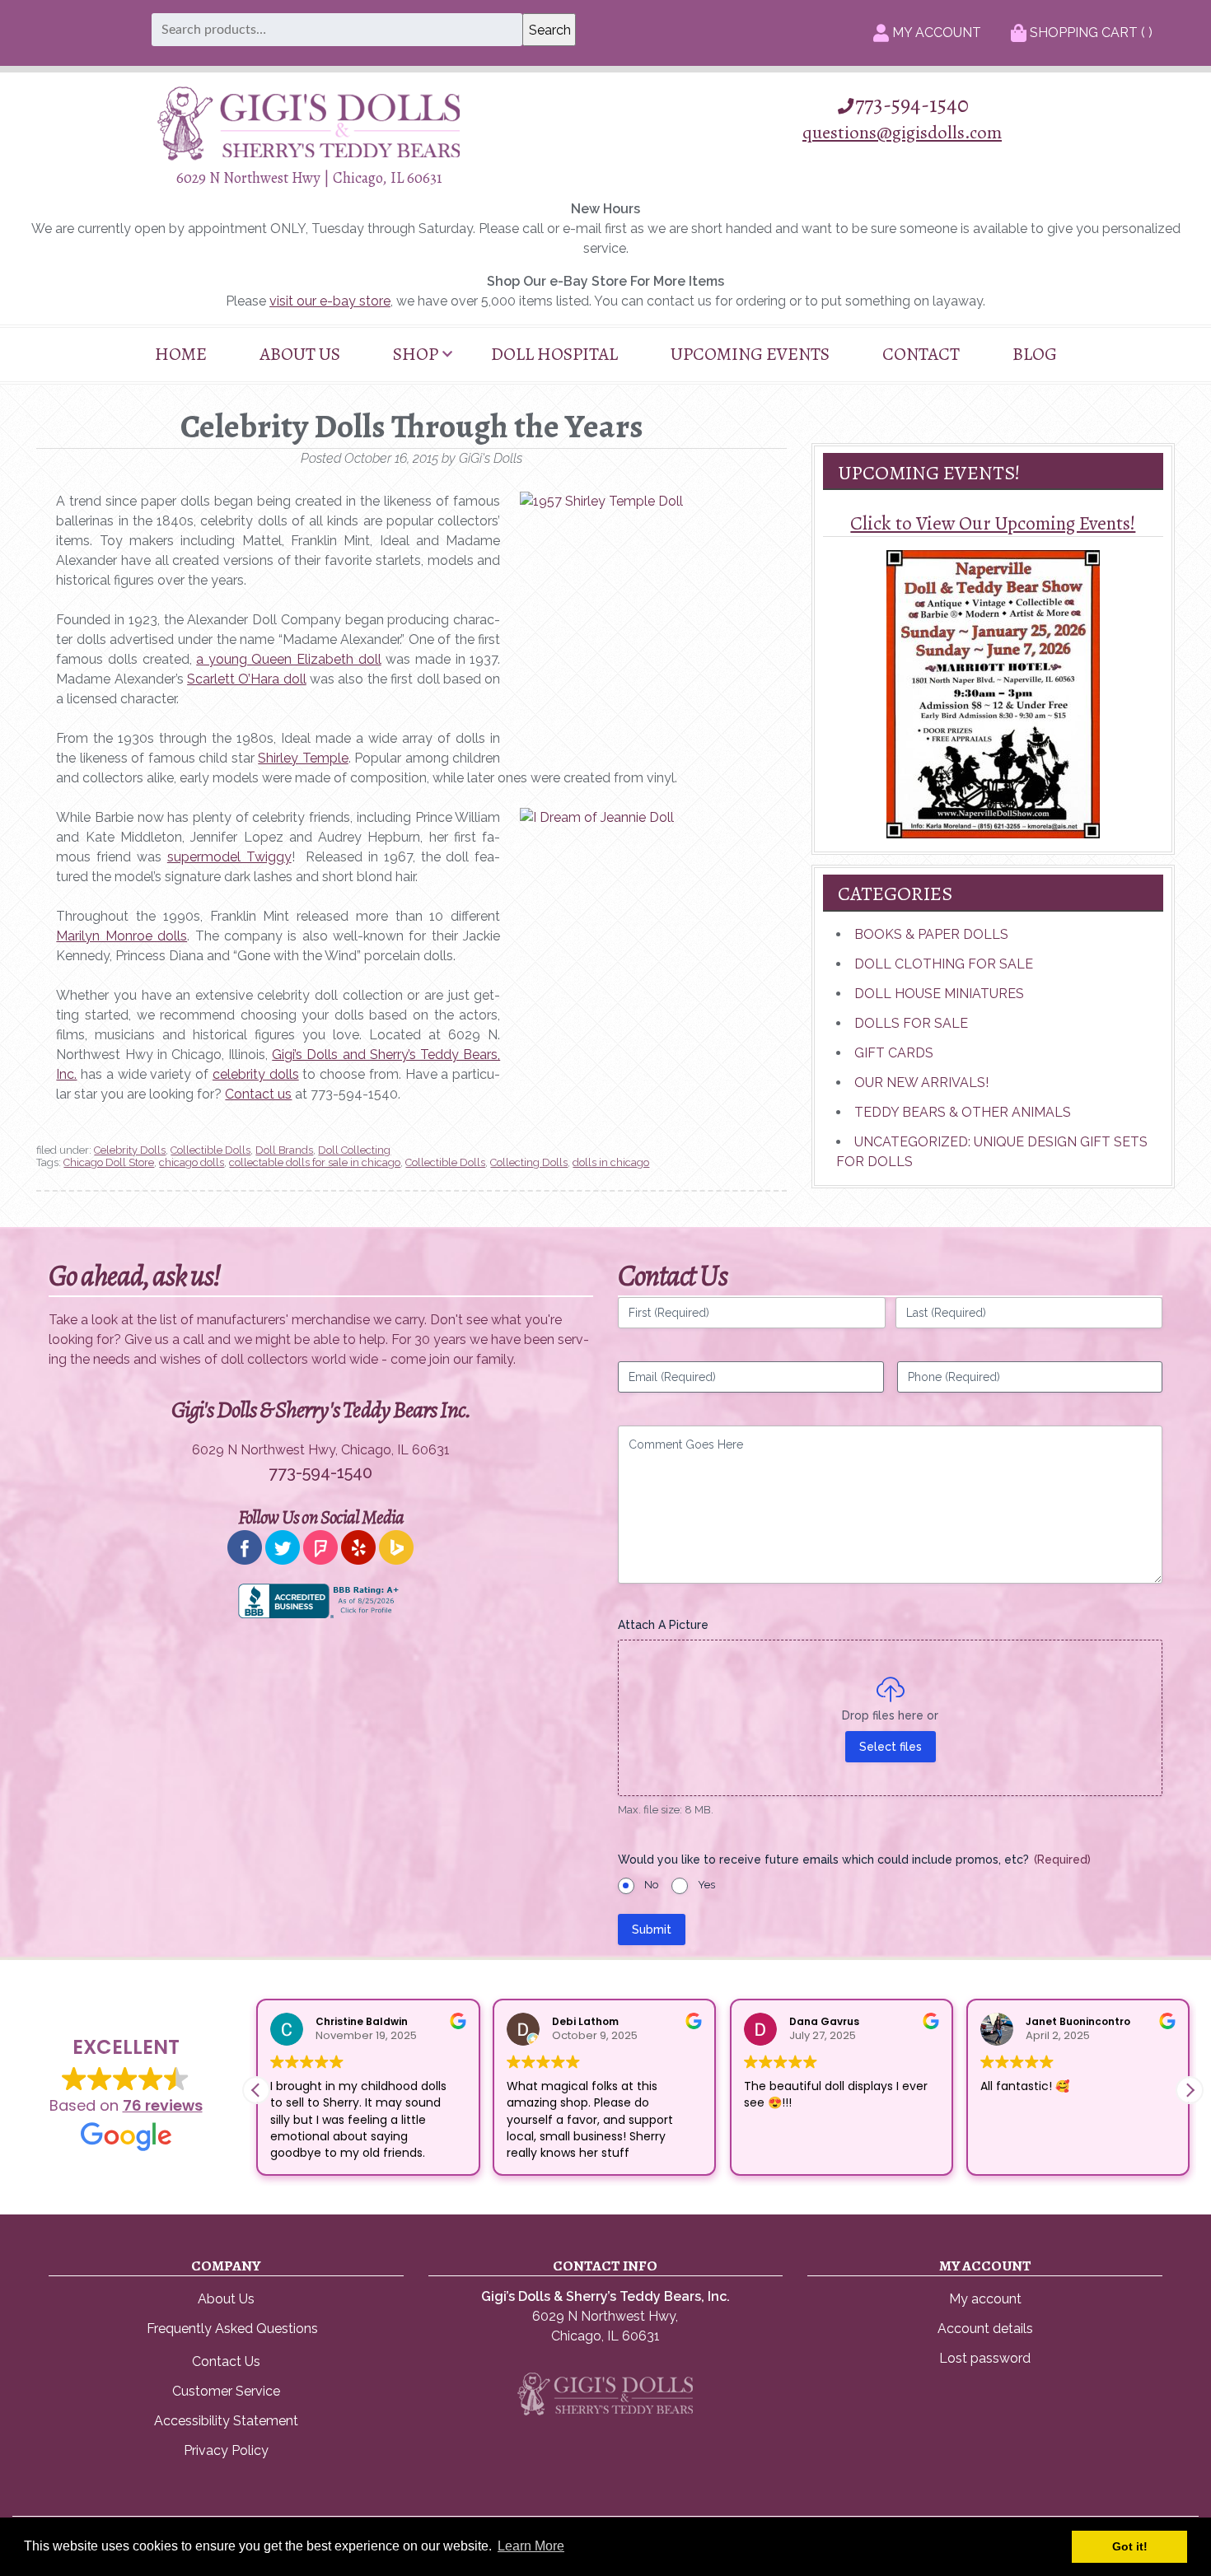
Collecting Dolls (529, 1162)
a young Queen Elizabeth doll (288, 659)
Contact (921, 354)
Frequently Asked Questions (232, 2329)
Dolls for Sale (911, 1023)
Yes (706, 1885)
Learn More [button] (531, 2546)
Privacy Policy (226, 2450)
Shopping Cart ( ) (1089, 33)
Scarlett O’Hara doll (247, 679)
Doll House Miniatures (939, 994)
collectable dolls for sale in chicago (315, 1162)
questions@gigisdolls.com (902, 132)
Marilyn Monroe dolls (122, 936)
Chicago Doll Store (109, 1162)
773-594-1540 (912, 105)
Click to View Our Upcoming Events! (993, 523)
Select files (891, 1747)
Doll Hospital (554, 354)
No (651, 1885)
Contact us (258, 1094)
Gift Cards (894, 1053)
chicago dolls (192, 1162)
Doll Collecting (354, 1150)
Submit (652, 1930)
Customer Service (226, 2391)
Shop (416, 354)
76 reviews (163, 2105)
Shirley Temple (303, 758)
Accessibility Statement (226, 2421)
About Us (300, 354)
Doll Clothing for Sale (944, 964)
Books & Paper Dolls (931, 934)
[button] (1190, 2090)
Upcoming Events (750, 354)
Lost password (985, 2358)
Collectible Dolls (210, 1150)
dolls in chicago (611, 1162)
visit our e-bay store (330, 301)
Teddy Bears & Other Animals (963, 1112)
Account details (985, 2329)
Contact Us (226, 2361)
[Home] (309, 156)
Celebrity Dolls (130, 1150)
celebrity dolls (256, 1074)
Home (181, 354)
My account (985, 2299)
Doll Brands (284, 1150)
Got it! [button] (1130, 2546)
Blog (1035, 354)
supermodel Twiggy (229, 857)
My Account (935, 33)
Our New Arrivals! (921, 1083)
